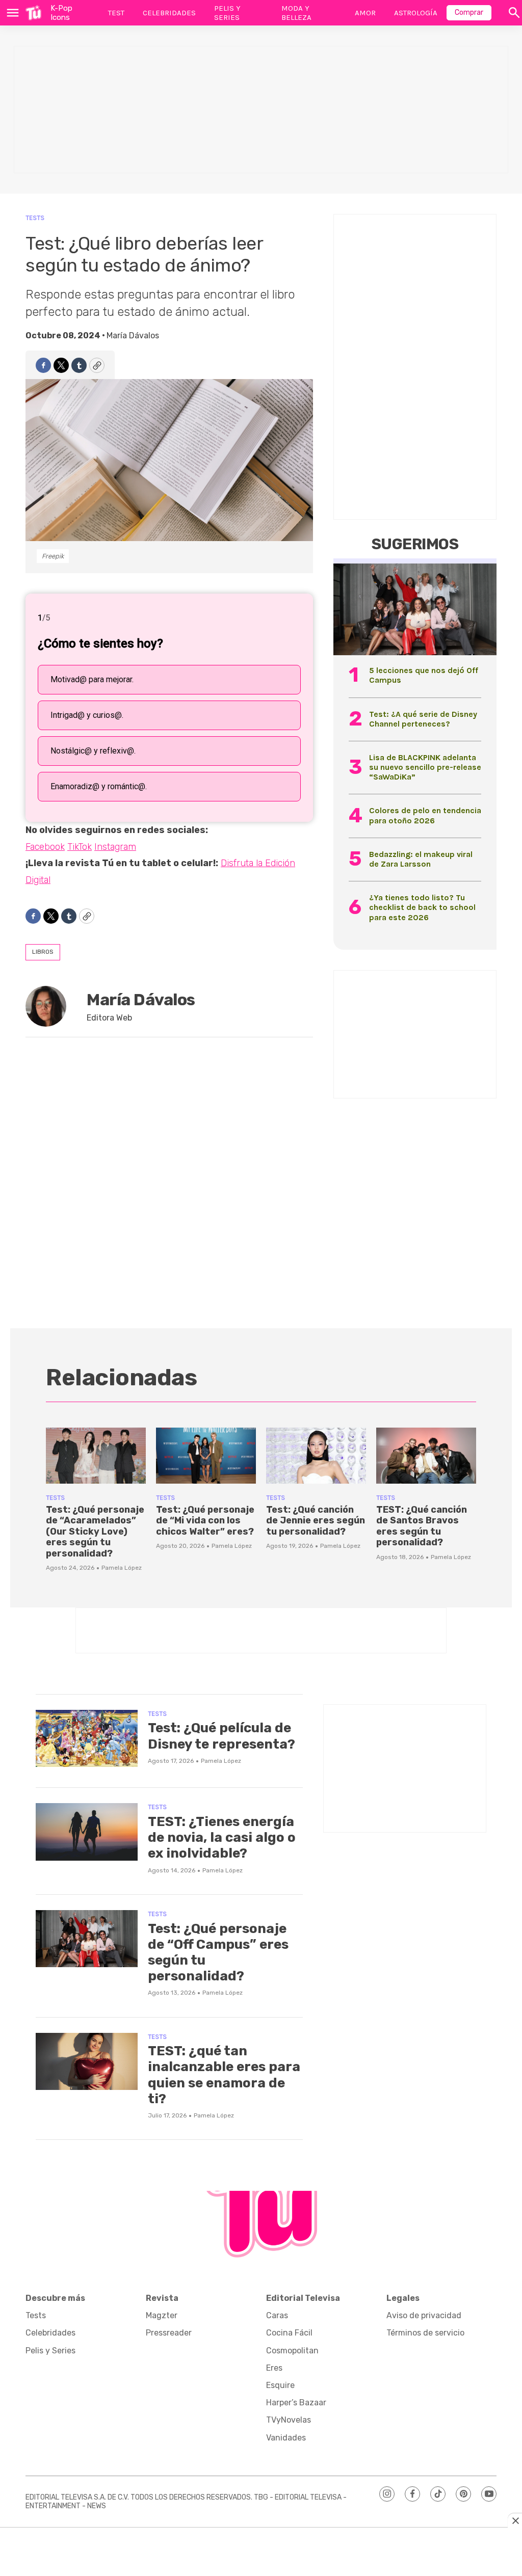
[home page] (33, 13)
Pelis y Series (227, 13)
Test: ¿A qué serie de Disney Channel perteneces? (423, 719)
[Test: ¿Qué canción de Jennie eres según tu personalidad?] (316, 1456)
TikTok (80, 847)
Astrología (416, 13)
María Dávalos (133, 336)
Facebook (45, 847)
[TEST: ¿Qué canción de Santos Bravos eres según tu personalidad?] (426, 1456)
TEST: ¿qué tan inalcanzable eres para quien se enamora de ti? (224, 2075)
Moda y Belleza (296, 13)
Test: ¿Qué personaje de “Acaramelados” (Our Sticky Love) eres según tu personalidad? (95, 1532)
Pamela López (122, 1568)
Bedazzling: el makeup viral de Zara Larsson (421, 859)
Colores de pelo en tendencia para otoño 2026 (425, 815)
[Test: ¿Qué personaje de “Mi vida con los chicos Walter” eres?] (206, 1456)
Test (116, 13)
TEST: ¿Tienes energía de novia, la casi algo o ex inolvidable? (222, 1837)
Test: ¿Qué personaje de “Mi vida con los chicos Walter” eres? (205, 1521)
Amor (365, 13)
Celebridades (169, 13)
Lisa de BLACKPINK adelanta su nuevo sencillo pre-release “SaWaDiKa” (425, 767)
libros (43, 952)
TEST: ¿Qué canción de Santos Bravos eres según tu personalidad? (422, 1526)
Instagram (115, 847)
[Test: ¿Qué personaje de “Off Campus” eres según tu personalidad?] (87, 1939)
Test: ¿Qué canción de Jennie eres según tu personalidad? (316, 1521)
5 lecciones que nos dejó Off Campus (424, 675)
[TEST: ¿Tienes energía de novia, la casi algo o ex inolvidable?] (87, 1832)
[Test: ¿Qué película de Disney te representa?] (87, 1739)
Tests (35, 218)
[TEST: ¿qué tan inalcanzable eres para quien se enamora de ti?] (87, 2062)
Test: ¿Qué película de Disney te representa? (221, 1736)
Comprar (469, 12)
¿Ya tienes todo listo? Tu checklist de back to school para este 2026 (422, 907)
